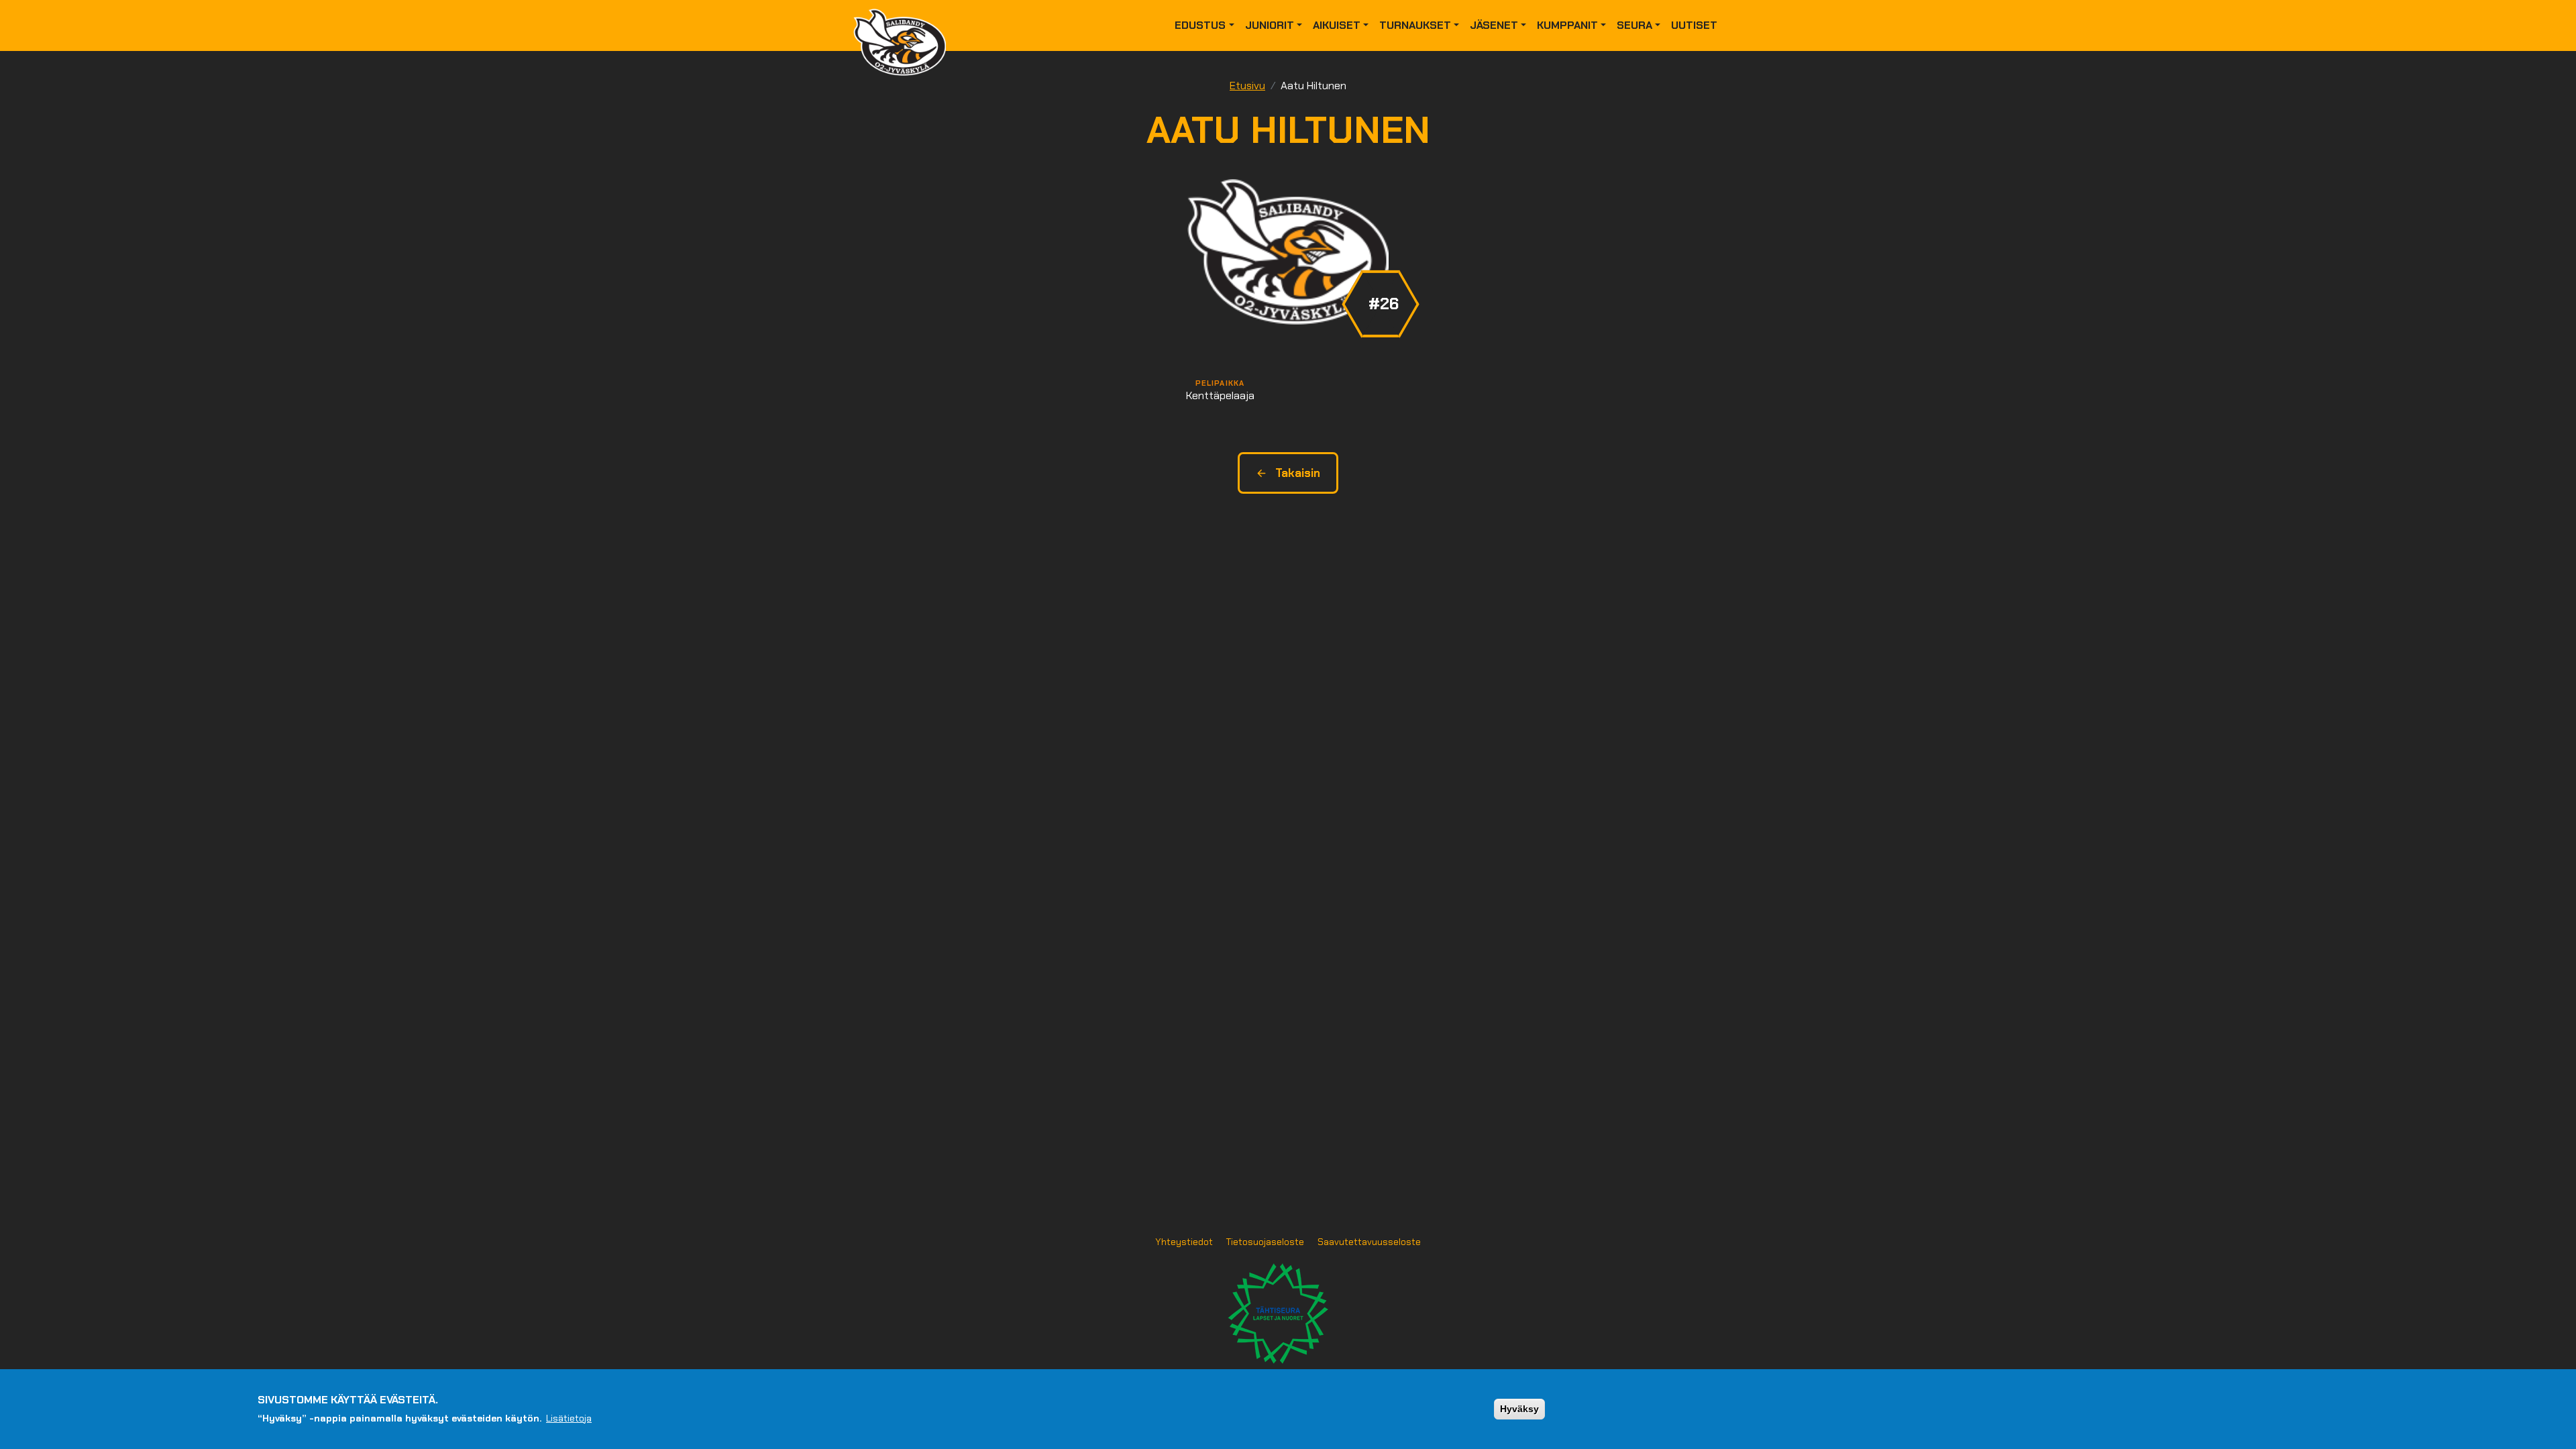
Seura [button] (1634, 25)
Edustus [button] (1200, 25)
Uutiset (1694, 25)
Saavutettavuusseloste (1369, 1242)
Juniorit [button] (1270, 25)
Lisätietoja (569, 1417)
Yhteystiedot (1184, 1242)
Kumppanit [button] (1567, 25)
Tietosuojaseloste (1265, 1242)
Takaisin (1298, 473)
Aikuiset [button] (1337, 25)
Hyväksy (1519, 1409)
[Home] (905, 25)
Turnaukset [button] (1415, 25)
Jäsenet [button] (1494, 25)
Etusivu (1247, 86)
